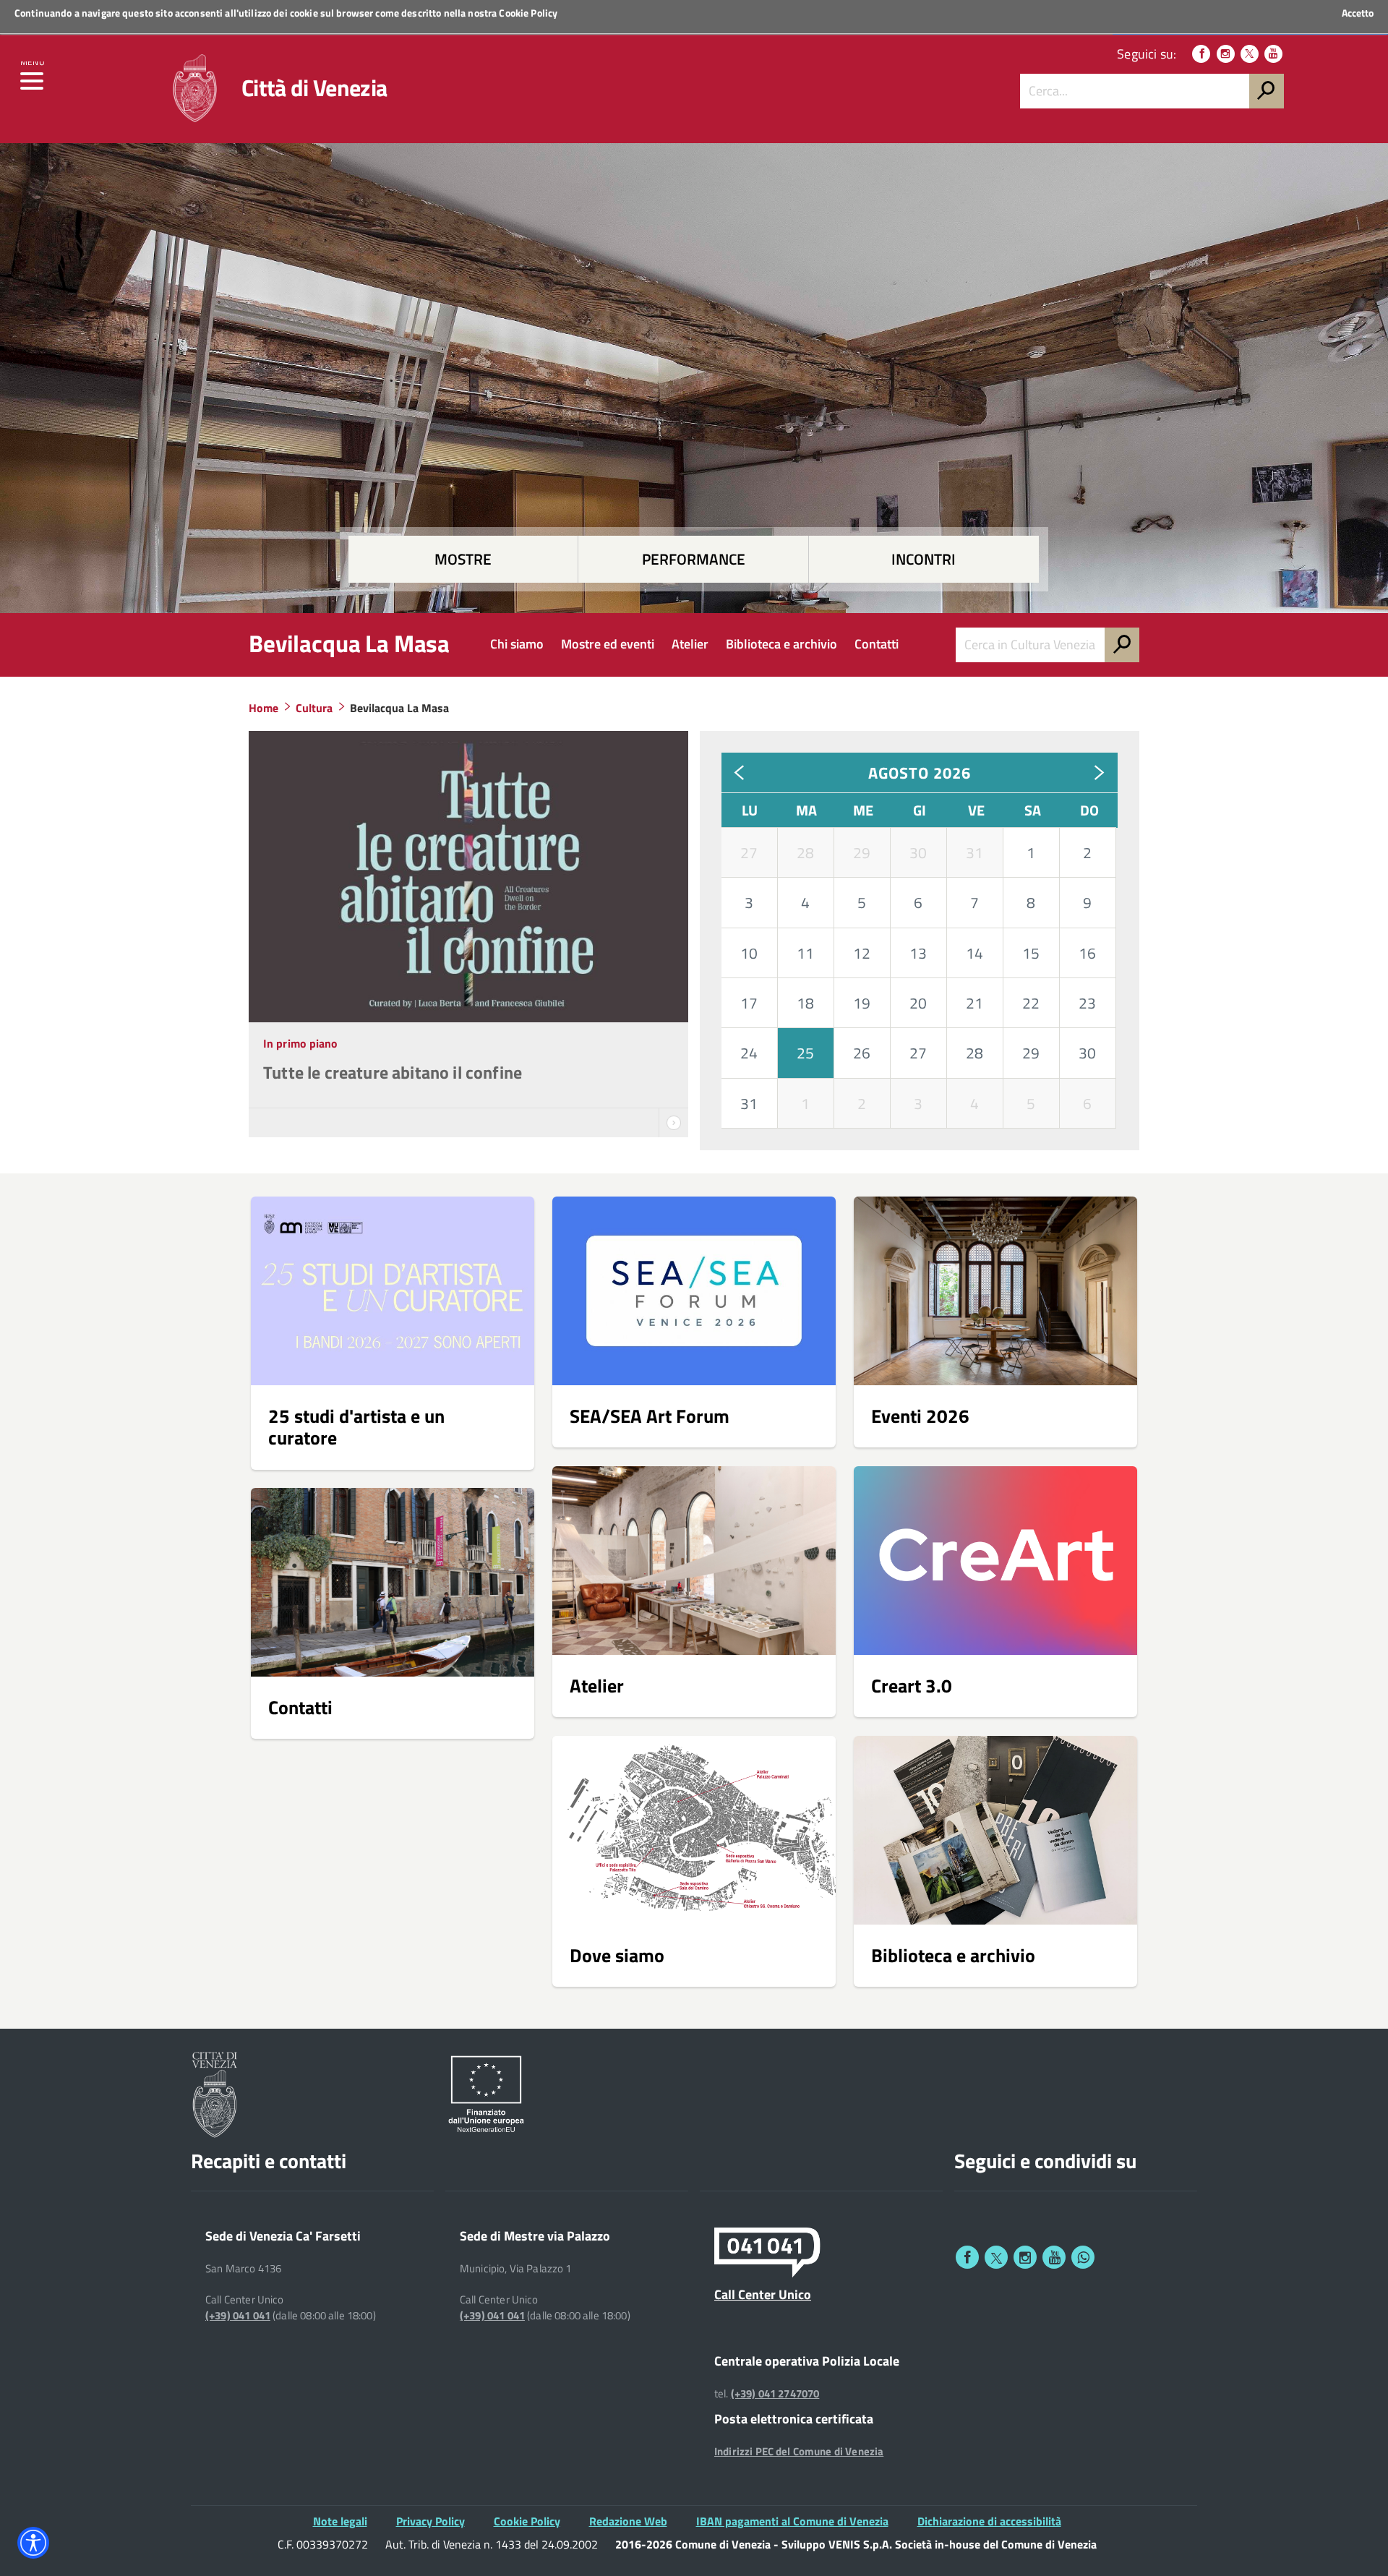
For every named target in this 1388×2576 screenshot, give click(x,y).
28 (805, 852)
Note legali (340, 2521)
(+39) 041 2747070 (775, 2394)
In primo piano (301, 1043)
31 (974, 852)
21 (974, 1003)
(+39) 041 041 (238, 2316)
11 (805, 953)
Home (264, 708)
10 (749, 953)
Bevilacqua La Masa (349, 643)
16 (1087, 953)
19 (862, 1003)
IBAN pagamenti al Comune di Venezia (792, 2521)
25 (805, 1053)
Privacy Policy (430, 2521)
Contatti (877, 644)
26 (862, 1053)
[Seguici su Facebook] (1201, 54)
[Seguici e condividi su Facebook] (967, 2257)
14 (974, 953)
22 (1031, 1003)
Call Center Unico (763, 2294)
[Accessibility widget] (33, 2543)
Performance (694, 559)
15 (1031, 953)
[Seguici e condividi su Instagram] (1025, 2257)
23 (1087, 1003)
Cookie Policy (528, 13)
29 (862, 852)
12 (862, 953)
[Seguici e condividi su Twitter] (996, 2257)
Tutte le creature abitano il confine (393, 1072)
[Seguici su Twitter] (1250, 54)
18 (805, 1003)
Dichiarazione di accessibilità (989, 2521)
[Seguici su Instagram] (1226, 54)
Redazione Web (628, 2521)
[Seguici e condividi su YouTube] (1054, 2257)
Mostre (463, 559)
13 (918, 953)
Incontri (924, 559)
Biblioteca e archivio (781, 644)
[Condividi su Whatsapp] (1083, 2257)
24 (749, 1053)
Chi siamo (517, 644)
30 (918, 852)
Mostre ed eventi (608, 644)
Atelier (690, 644)
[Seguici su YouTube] (1273, 54)
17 (749, 1003)
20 (918, 1003)
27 (749, 852)
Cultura (314, 708)
